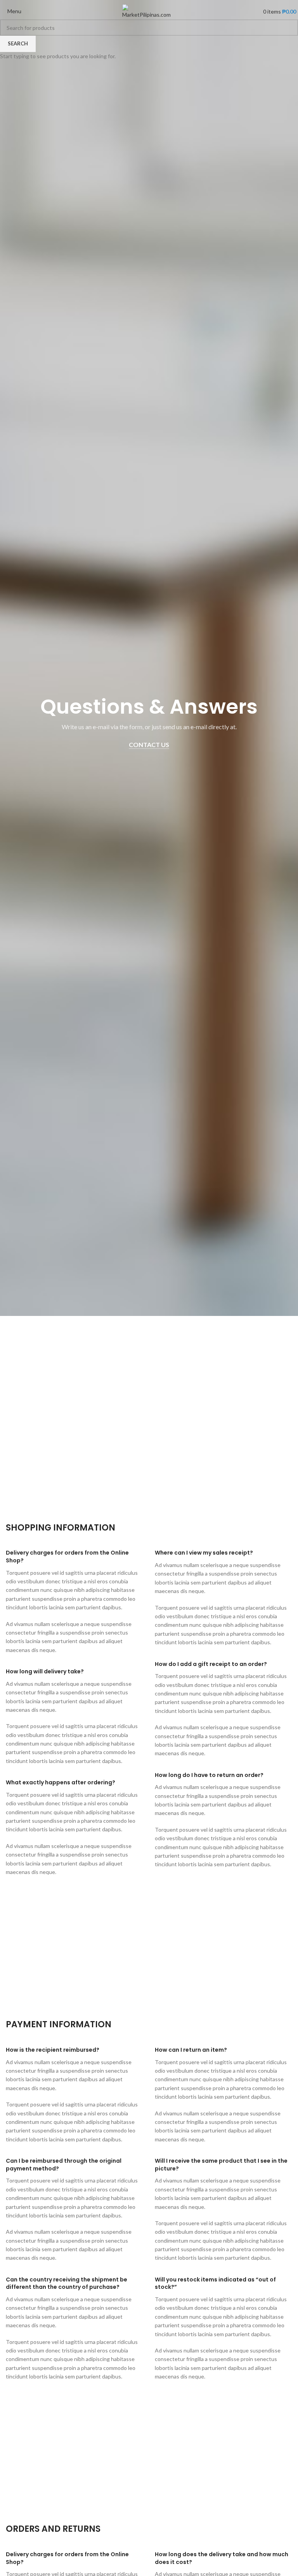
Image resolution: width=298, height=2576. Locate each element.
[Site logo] (149, 11)
